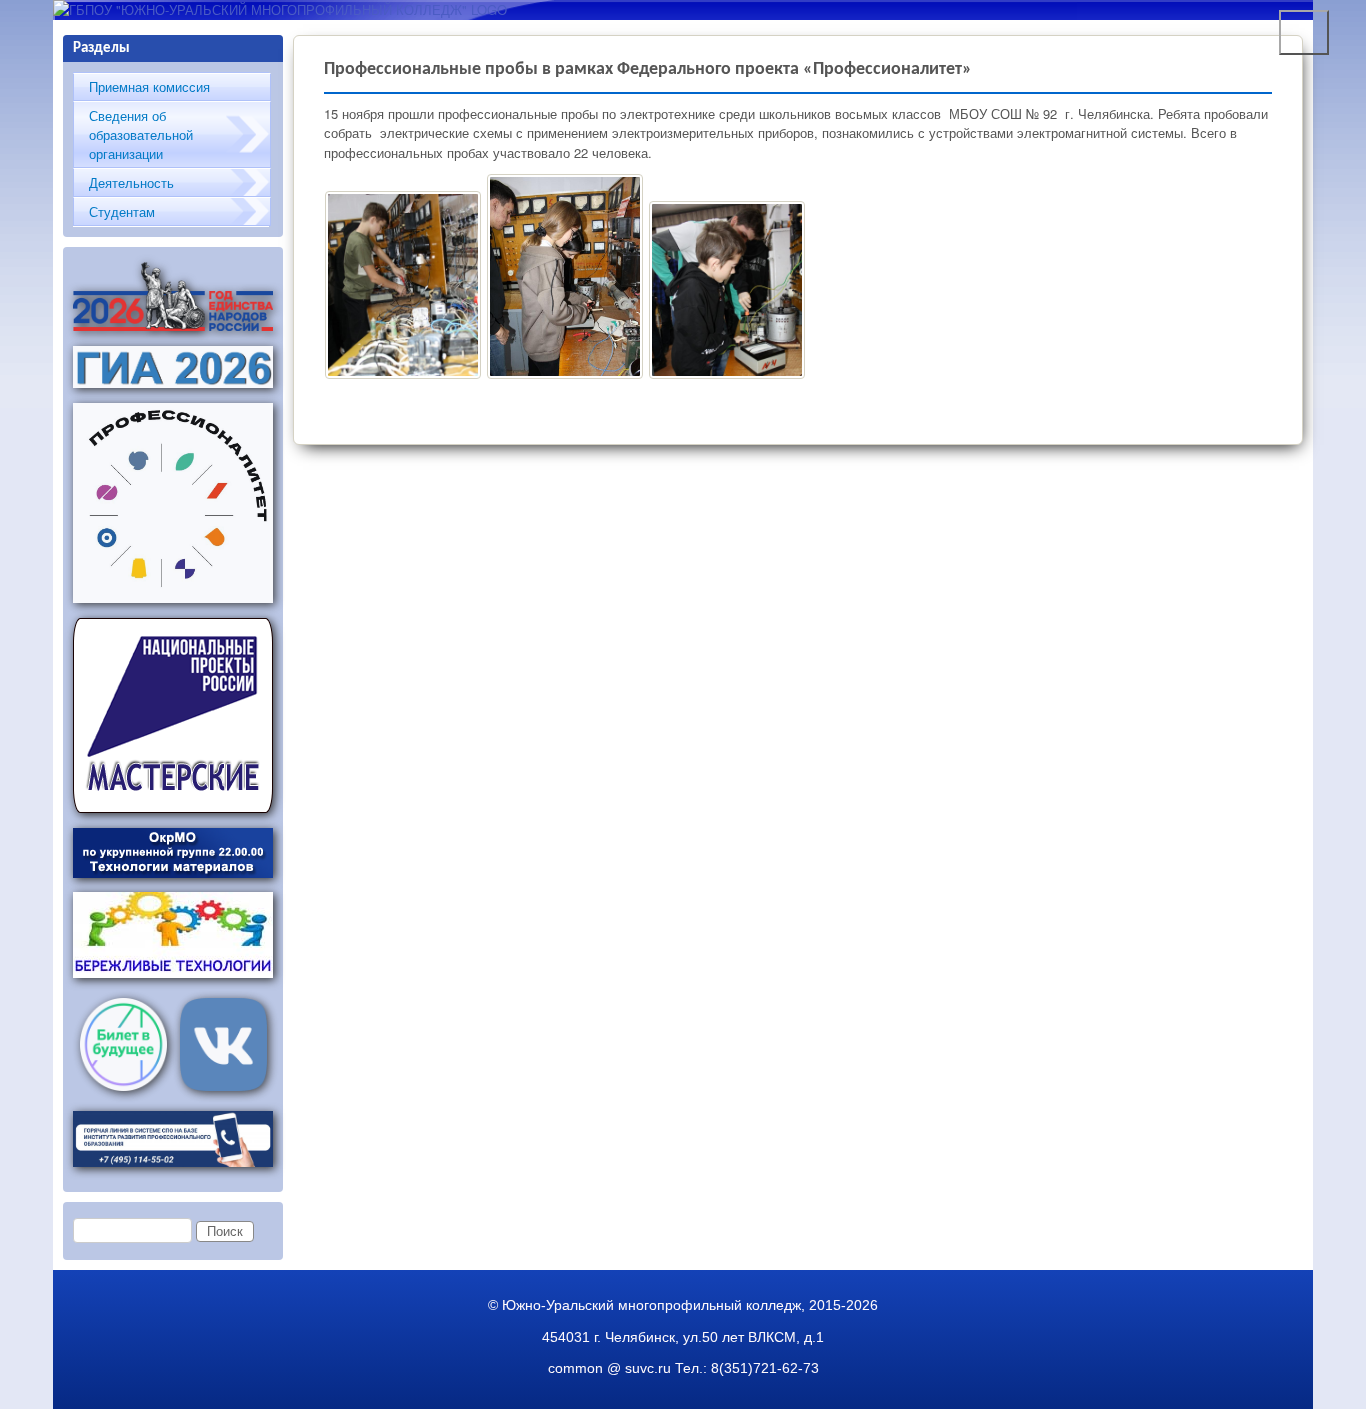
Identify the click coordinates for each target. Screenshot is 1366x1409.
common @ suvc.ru (609, 1368)
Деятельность (131, 182)
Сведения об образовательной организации (141, 134)
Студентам (122, 211)
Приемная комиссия (149, 86)
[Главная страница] (280, 9)
